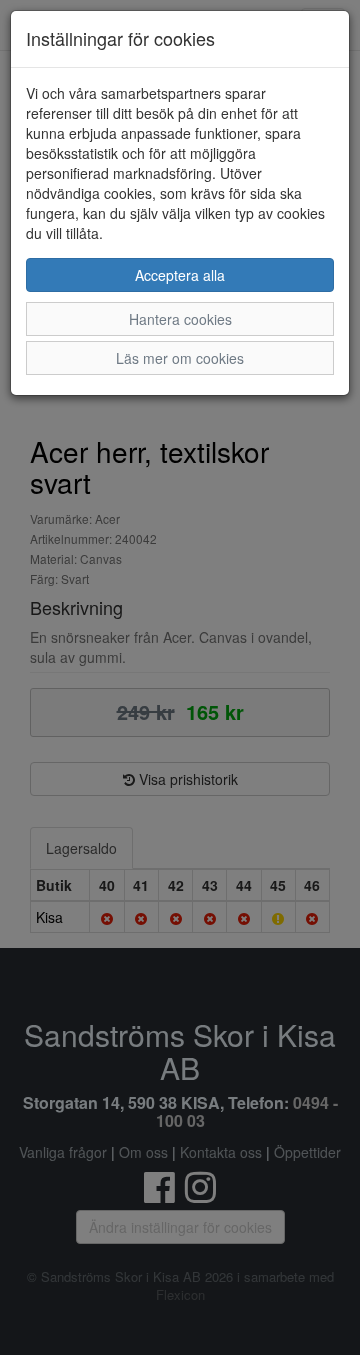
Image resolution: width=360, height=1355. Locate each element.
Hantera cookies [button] (180, 319)
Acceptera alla (180, 275)
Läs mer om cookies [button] (180, 358)
